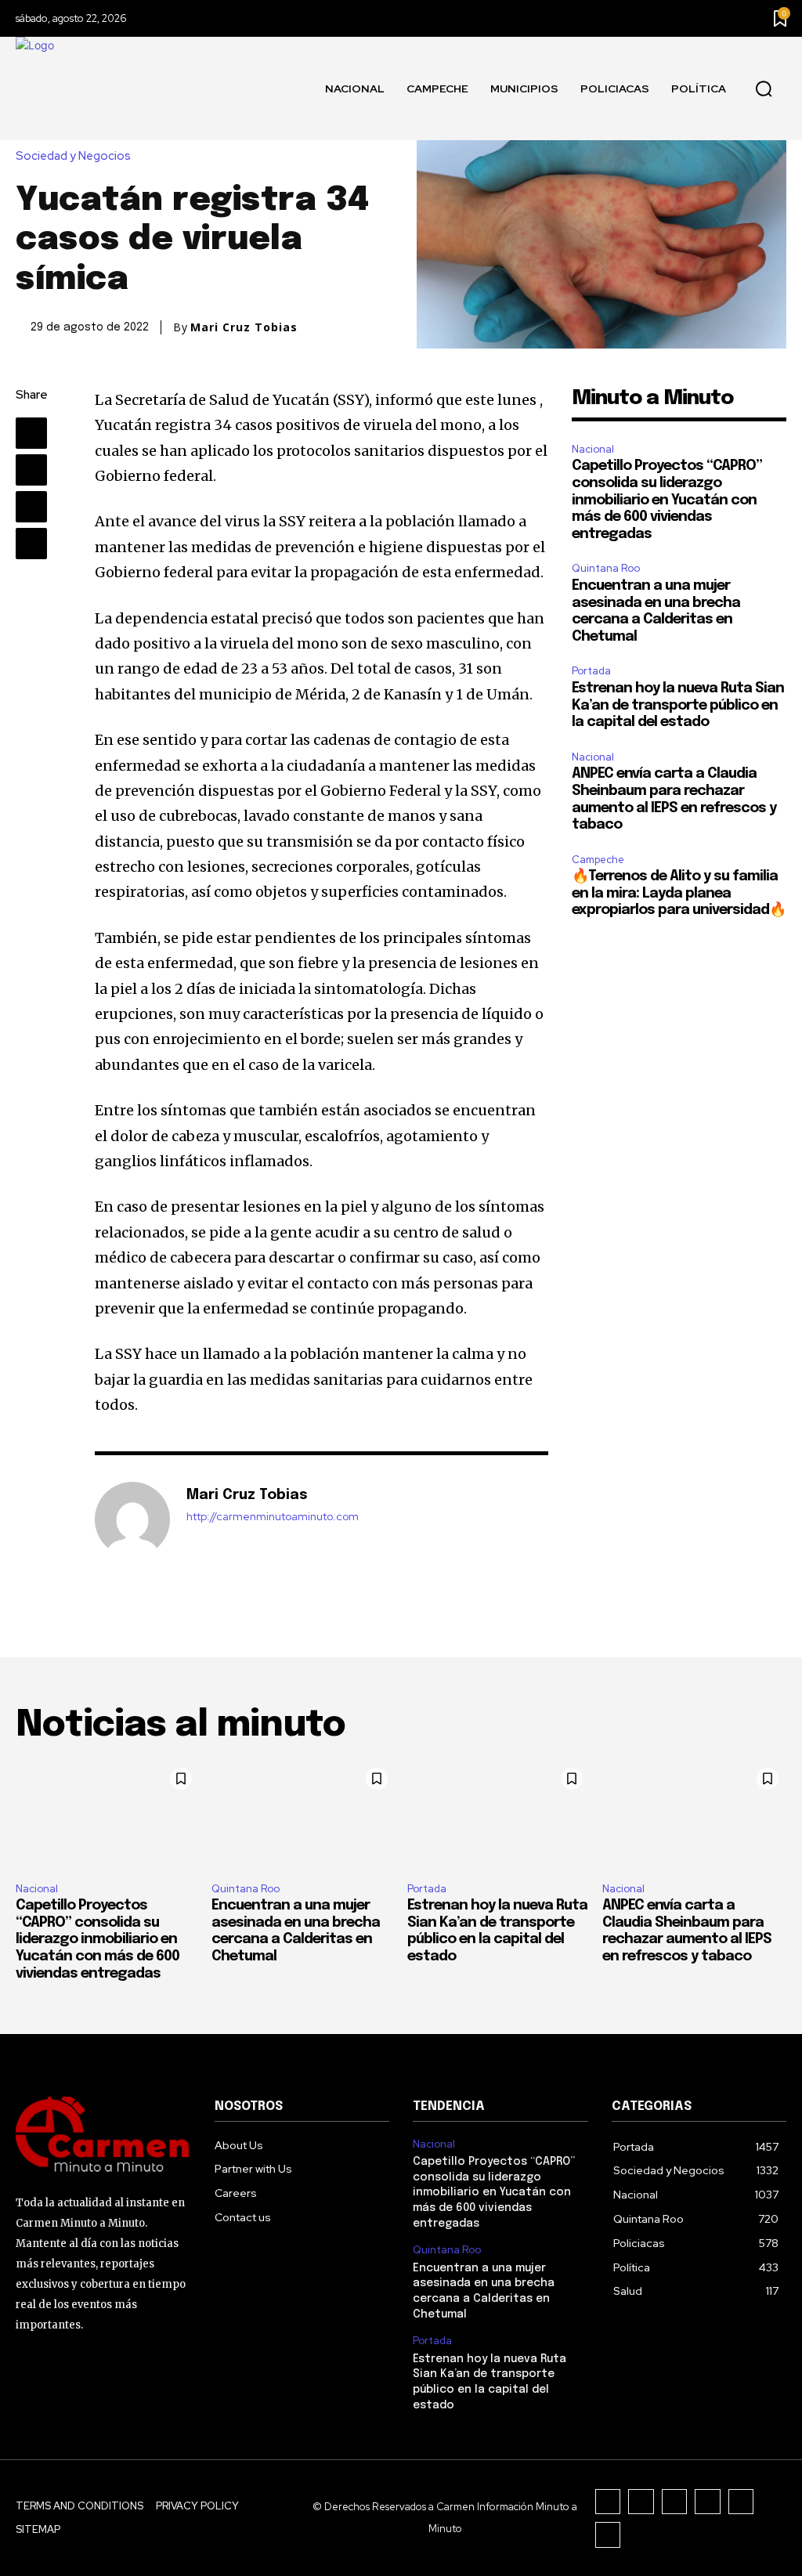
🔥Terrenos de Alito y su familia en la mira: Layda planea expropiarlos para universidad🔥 (679, 893)
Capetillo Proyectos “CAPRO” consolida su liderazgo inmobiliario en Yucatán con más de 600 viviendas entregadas (667, 500)
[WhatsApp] (31, 544)
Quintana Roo (606, 568)
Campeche (598, 860)
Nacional (593, 449)
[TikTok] (675, 2502)
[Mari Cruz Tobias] (132, 1519)
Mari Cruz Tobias (244, 327)
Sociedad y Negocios (73, 156)
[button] (764, 89)
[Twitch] (708, 2502)
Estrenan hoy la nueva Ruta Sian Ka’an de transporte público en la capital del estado (678, 705)
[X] (31, 470)
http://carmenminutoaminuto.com (273, 1517)
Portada (591, 671)
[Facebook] (31, 433)
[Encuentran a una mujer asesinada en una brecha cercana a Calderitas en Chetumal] (303, 1815)
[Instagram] (641, 2502)
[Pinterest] (31, 507)
